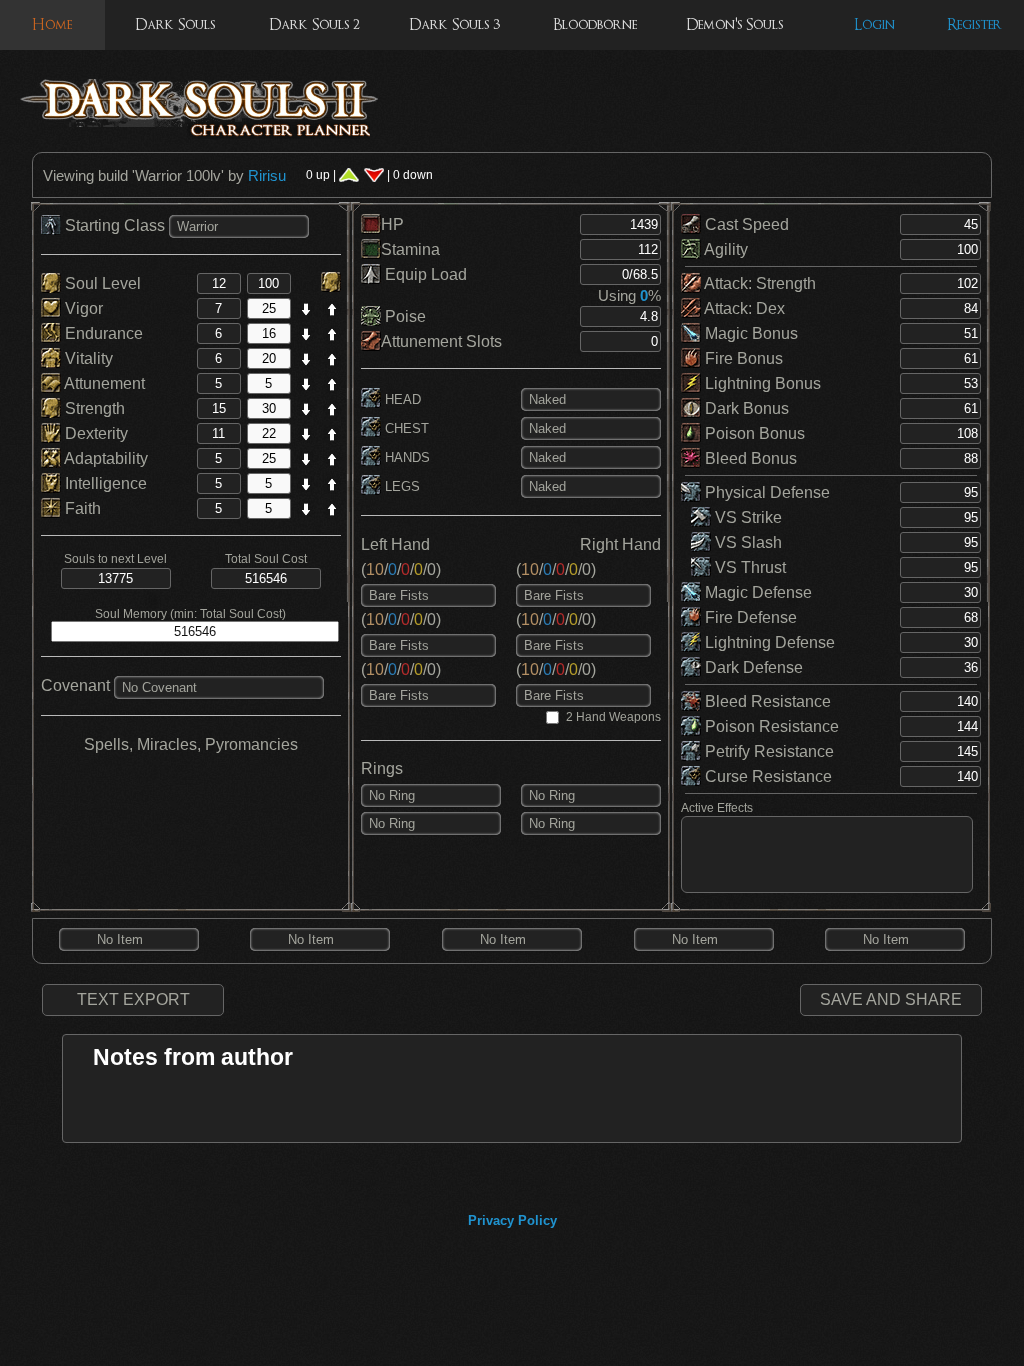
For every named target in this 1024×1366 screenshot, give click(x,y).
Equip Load (424, 274)
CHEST (405, 428)
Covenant (75, 685)
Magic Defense (756, 592)
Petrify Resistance (767, 751)
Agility (724, 249)
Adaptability (104, 458)
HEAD (401, 399)
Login (874, 24)
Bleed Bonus (749, 458)
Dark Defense (752, 667)
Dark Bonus (745, 408)
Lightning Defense (768, 642)
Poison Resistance (770, 726)
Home (52, 24)
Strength (93, 408)
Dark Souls (175, 24)
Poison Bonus (753, 433)
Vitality (87, 358)
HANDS (405, 457)
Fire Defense (749, 617)
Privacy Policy (512, 1220)
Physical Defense (765, 492)
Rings (382, 768)
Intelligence (104, 483)
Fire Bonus (742, 358)
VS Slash (746, 542)
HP (392, 224)
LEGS (400, 486)
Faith (81, 508)
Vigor (82, 308)
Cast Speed (745, 224)
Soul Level (101, 283)
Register (974, 24)
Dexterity (94, 433)
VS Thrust (748, 567)
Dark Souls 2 (314, 24)
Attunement (103, 383)
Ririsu (267, 175)
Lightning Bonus (761, 383)
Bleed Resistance (766, 701)
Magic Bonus (749, 333)
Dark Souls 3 (454, 24)
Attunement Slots (441, 341)
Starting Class (115, 225)
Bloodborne (595, 24)
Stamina (410, 249)
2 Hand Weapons (613, 717)
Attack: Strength (758, 283)
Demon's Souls (734, 24)
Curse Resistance (766, 776)
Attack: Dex (743, 308)
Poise (403, 316)
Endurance (102, 333)
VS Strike (746, 517)
